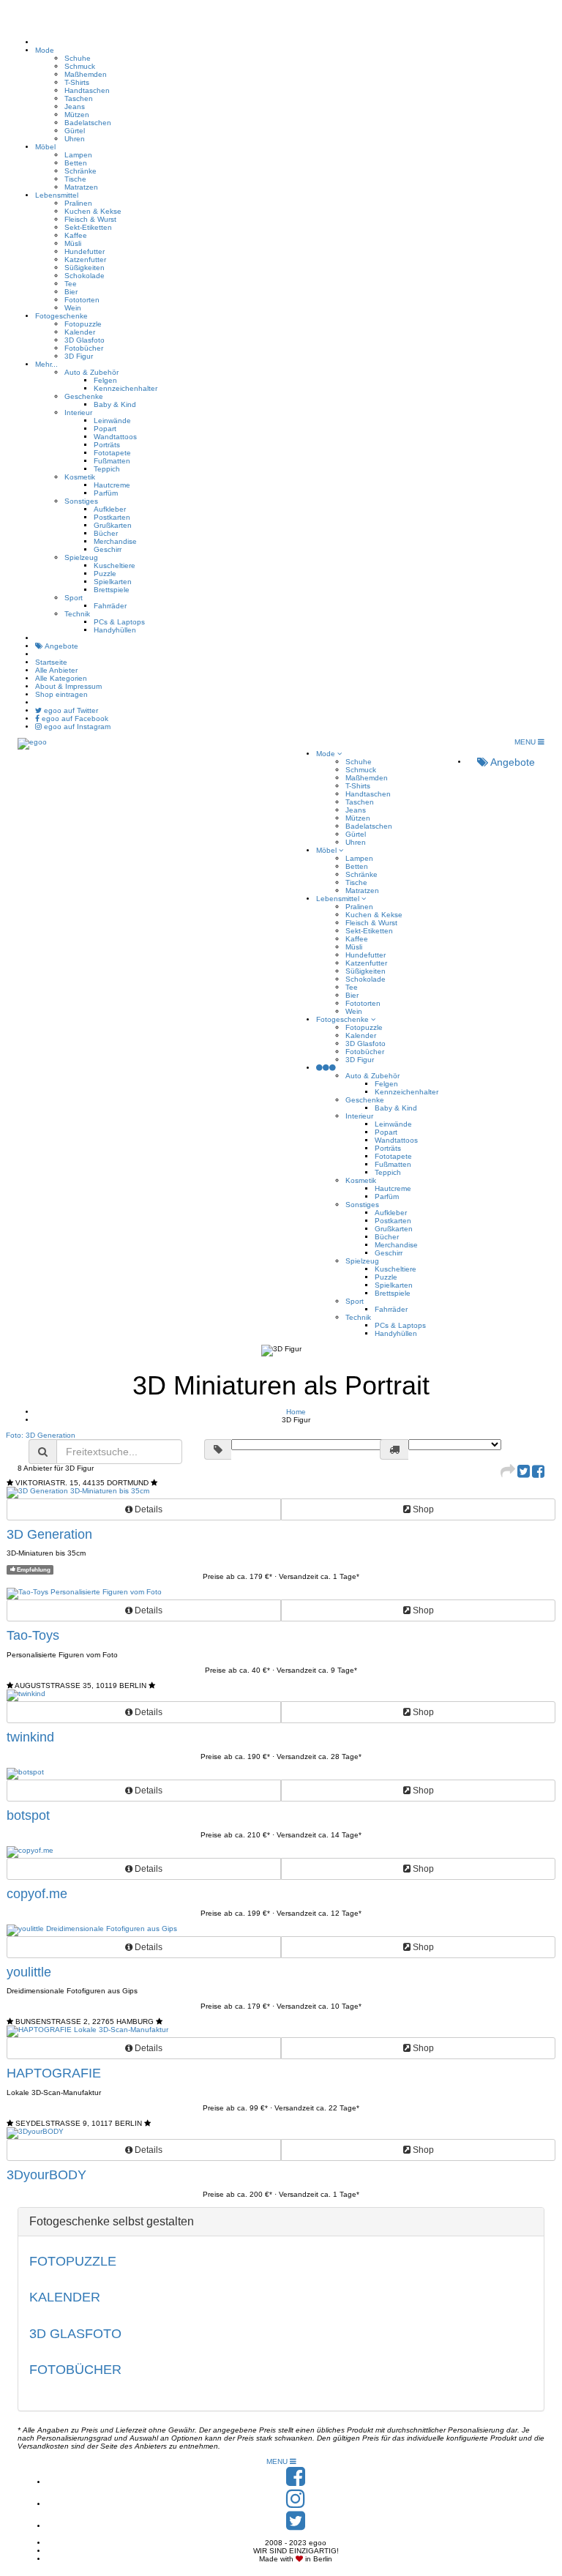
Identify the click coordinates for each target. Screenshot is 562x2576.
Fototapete (112, 453)
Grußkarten (113, 525)
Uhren (75, 139)
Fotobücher (84, 348)
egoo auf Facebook (74, 718)
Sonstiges (81, 501)
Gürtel (75, 131)
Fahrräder (110, 606)
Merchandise (115, 541)
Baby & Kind (115, 404)
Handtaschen (87, 90)
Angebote (61, 646)
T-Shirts (77, 82)
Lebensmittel (57, 195)
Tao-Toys (33, 1635)
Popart (105, 429)
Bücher (106, 533)
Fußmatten (112, 461)
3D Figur (79, 356)
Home (296, 1412)
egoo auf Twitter (70, 710)
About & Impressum (68, 686)
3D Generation (49, 1534)
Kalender (80, 332)
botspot (28, 1815)
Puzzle (105, 574)
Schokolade (85, 276)
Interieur (78, 412)
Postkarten (112, 517)
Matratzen (81, 187)
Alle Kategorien (61, 678)
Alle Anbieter (56, 670)
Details (147, 1509)
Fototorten (82, 300)
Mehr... (46, 364)
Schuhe (78, 58)
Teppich (107, 469)
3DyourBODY (46, 2175)
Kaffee (76, 235)
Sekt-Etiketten (88, 227)
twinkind (30, 1737)
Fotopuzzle (83, 324)
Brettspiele (112, 590)
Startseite (51, 662)
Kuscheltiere (115, 565)
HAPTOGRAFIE (54, 2073)
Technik (77, 614)
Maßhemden (86, 74)
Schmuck (80, 66)
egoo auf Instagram (76, 727)
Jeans (75, 107)
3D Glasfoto (85, 340)
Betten (76, 163)
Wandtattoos (115, 437)
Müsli (73, 243)
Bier (71, 292)
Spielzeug (81, 557)
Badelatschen (88, 123)
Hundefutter (85, 251)
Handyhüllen (115, 630)
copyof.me (37, 1894)
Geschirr (108, 549)
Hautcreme (112, 485)
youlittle (29, 1972)
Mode (45, 50)
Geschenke (84, 396)
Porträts (107, 445)
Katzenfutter (85, 260)
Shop (422, 1509)
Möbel (45, 147)
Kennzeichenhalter (125, 388)
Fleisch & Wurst (90, 219)
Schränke (80, 171)
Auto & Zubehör (91, 372)
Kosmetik (80, 477)
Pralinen (78, 203)
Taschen (79, 98)
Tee (71, 284)
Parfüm (106, 493)
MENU (526, 742)
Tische (75, 179)
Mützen (77, 115)
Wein (73, 308)
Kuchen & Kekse (93, 211)
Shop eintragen (61, 694)
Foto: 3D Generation (41, 1435)
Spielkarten (113, 582)
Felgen (105, 380)
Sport (74, 598)
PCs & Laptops (119, 622)
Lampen (78, 155)
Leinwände (112, 421)
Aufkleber (110, 509)
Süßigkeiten (85, 268)
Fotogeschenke (61, 316)
